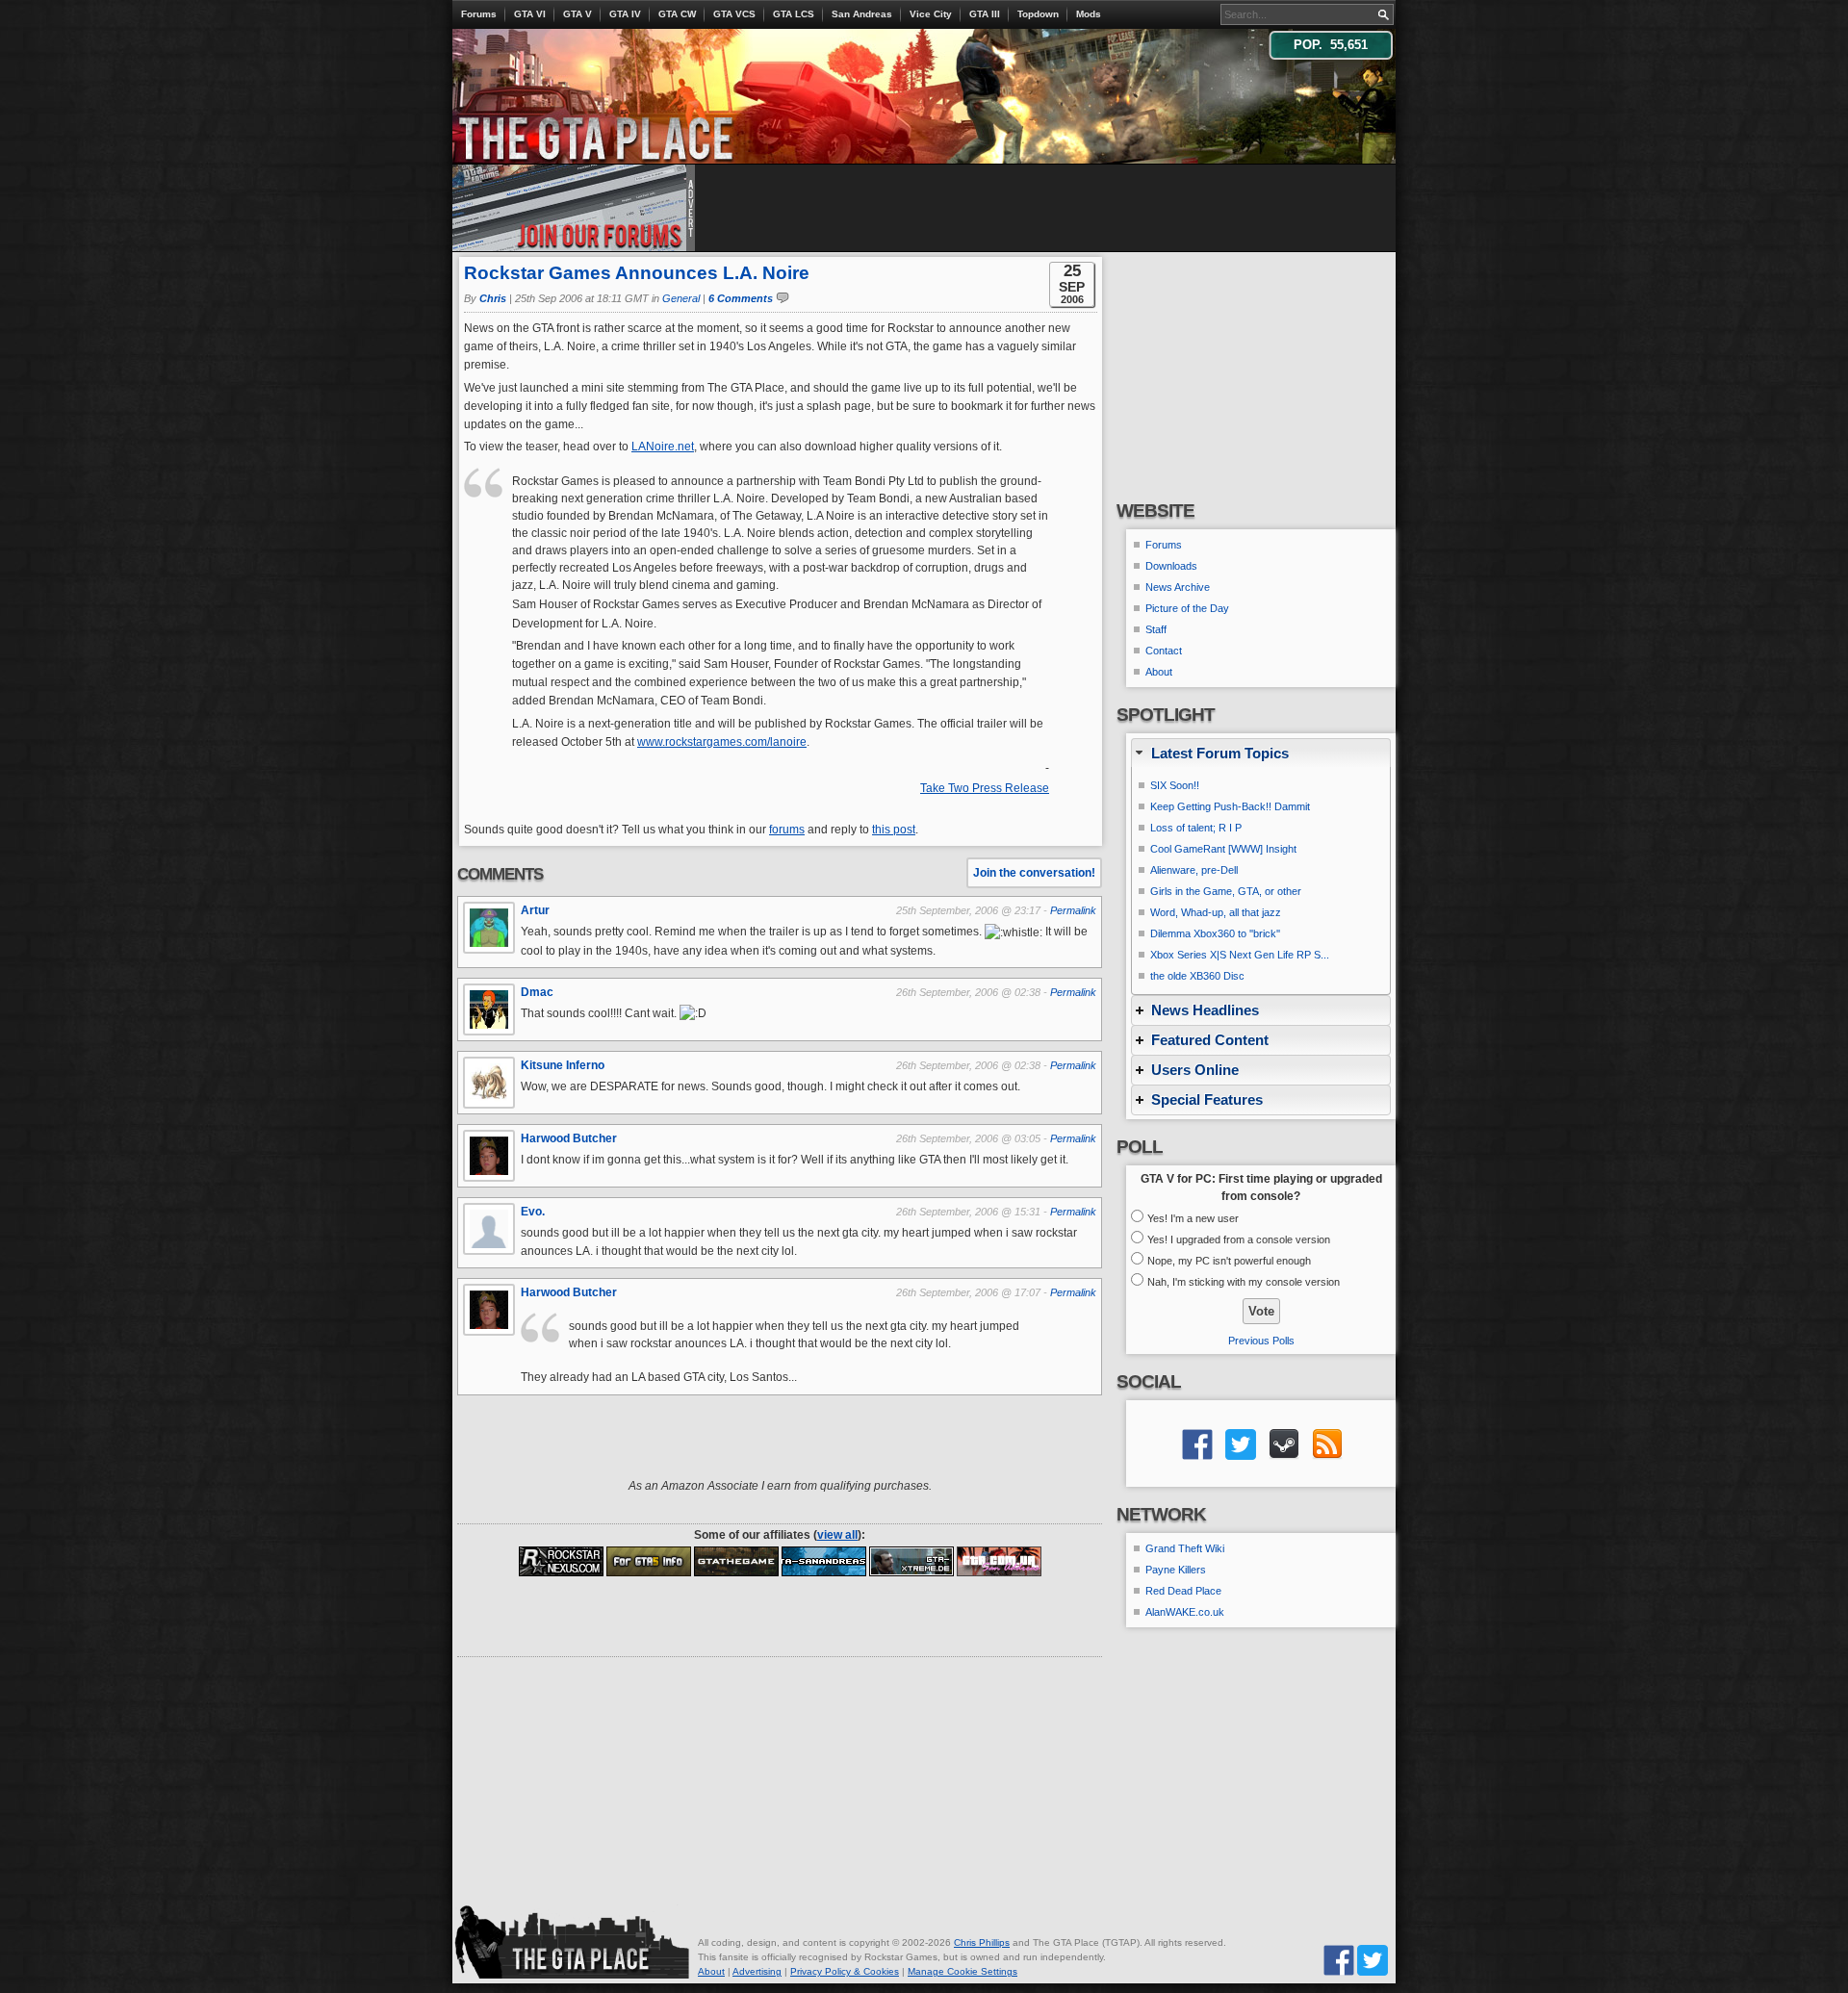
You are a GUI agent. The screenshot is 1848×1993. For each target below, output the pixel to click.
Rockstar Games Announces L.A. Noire (637, 273)
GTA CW (677, 14)
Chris (493, 298)
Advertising (757, 1971)
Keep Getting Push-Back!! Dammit (1230, 806)
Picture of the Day (1187, 608)
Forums (479, 14)
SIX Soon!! (1175, 785)
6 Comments (741, 298)
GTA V (577, 14)
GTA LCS (794, 14)
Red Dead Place (1183, 1591)
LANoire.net (663, 447)
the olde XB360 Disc (1197, 976)
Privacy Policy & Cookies (845, 1971)
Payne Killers (1176, 1570)
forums (787, 830)
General (681, 298)
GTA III (985, 14)
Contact (1164, 651)
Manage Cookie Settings (962, 1971)
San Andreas (862, 14)
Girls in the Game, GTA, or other (1226, 891)
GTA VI (530, 14)
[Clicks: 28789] (649, 1561)
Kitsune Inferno (563, 1065)
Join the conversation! (1034, 873)
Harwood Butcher (569, 1138)
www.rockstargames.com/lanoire (722, 742)
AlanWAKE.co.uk (1185, 1612)
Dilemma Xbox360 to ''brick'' (1215, 933)
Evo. (533, 1212)
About (1159, 672)
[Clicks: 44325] (911, 1561)
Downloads (1171, 566)
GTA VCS (734, 14)
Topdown (1038, 14)
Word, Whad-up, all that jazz (1216, 912)
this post (894, 830)
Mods (1089, 14)
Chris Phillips (982, 1942)
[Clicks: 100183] (824, 1561)
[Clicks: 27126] (561, 1561)
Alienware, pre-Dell (1194, 870)
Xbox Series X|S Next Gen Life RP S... (1240, 955)
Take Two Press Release (985, 788)
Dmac (537, 992)
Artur (535, 910)
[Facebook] (1339, 1960)
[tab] (1261, 753)
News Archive (1178, 587)
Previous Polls (1261, 1341)
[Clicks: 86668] (999, 1561)
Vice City (931, 14)
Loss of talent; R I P (1196, 828)
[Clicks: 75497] (736, 1561)
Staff (1156, 629)
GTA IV (625, 14)
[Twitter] (1373, 1960)
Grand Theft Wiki (1185, 1548)
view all (837, 1535)
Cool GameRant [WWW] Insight (1223, 849)
